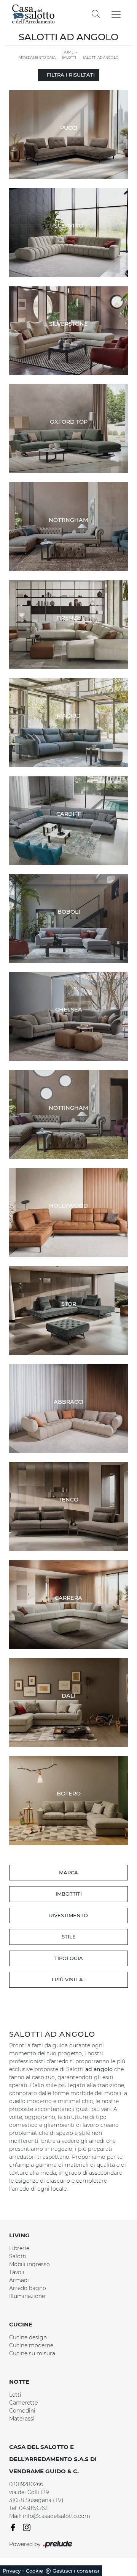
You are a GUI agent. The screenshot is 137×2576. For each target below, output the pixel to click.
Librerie (19, 2248)
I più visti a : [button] (69, 1979)
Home (68, 52)
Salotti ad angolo (101, 57)
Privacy (12, 2571)
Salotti (69, 57)
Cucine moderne (31, 2345)
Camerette (23, 2403)
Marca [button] (68, 1872)
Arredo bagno (28, 2288)
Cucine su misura (32, 2353)
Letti (15, 2395)
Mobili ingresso (29, 2264)
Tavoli (17, 2272)
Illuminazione (27, 2296)
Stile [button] (69, 1937)
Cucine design (28, 2337)
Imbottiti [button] (69, 1894)
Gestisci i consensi (76, 2571)
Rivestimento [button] (68, 1915)
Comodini (22, 2411)
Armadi (19, 2280)
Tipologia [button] (69, 1958)
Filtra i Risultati (71, 75)
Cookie (34, 2571)
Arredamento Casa (37, 57)
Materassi (22, 2419)
